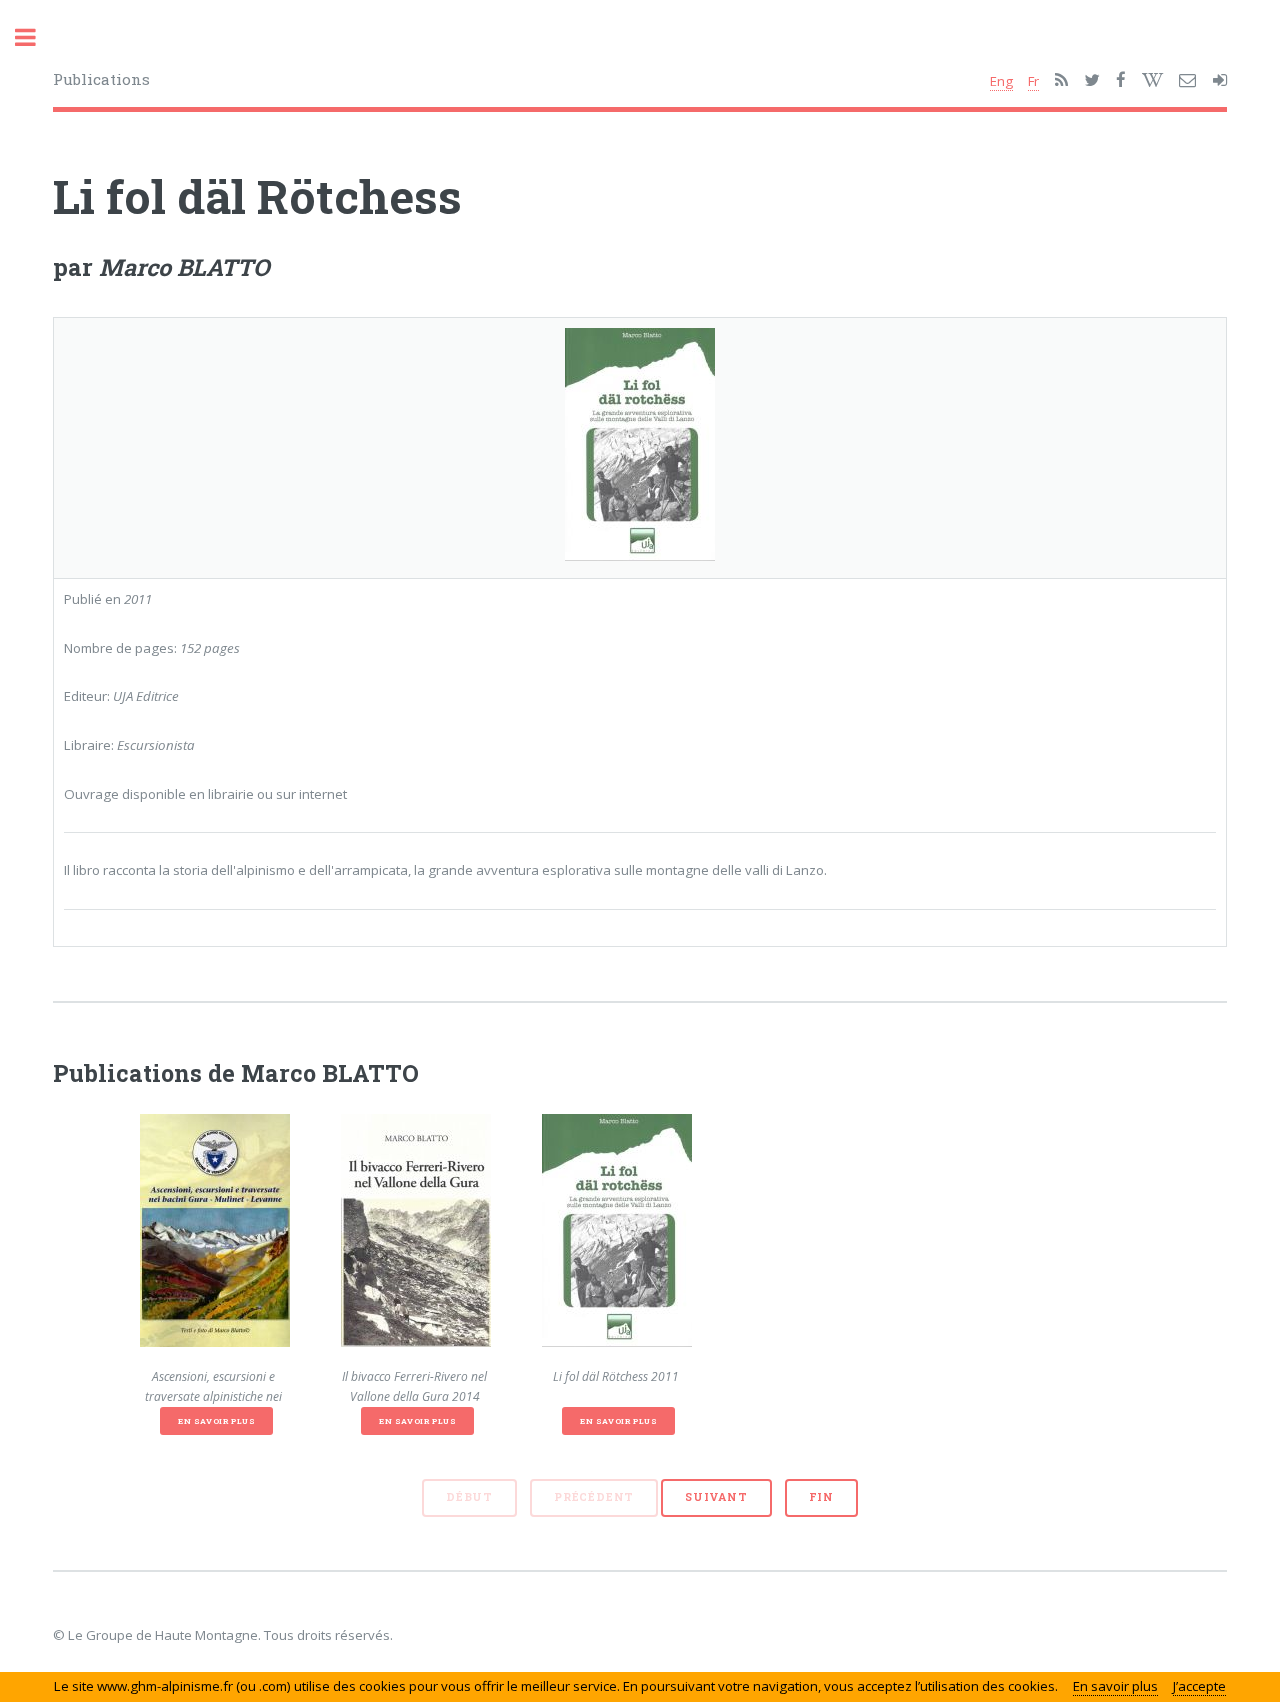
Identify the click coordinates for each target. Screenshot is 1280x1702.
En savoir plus (216, 1421)
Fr (1033, 81)
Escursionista (156, 745)
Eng (1001, 81)
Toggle (36, 37)
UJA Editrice (146, 696)
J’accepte (1199, 1686)
